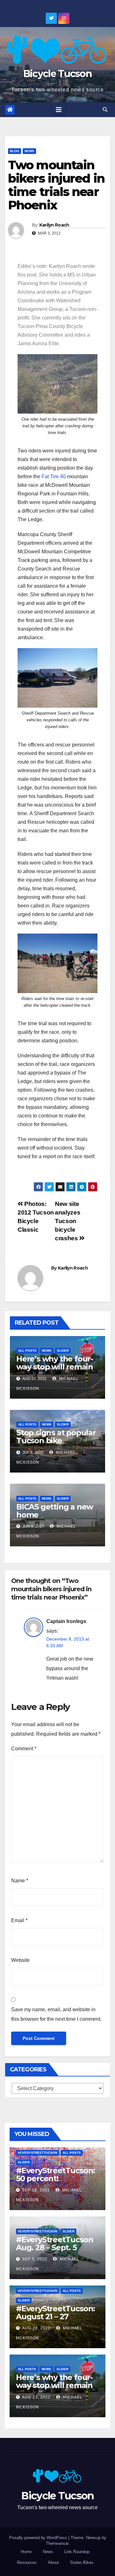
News (29, 151)
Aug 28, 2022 (36, 2328)
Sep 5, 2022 (35, 2259)
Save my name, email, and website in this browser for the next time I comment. (56, 2014)
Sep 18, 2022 (36, 2190)
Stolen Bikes (82, 2562)
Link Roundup (77, 2552)
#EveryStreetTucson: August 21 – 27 (55, 2313)
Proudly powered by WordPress (39, 2538)
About (53, 2562)
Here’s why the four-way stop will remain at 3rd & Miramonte (55, 1367)
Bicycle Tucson (57, 74)
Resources (27, 2562)
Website (20, 1960)
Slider (63, 1351)
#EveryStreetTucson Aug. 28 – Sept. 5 (55, 2243)
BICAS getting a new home (55, 1511)
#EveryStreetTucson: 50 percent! (55, 2174)
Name (20, 1881)
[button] (105, 110)
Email (19, 1920)
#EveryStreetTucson (38, 2153)
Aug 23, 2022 (36, 2397)
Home (26, 2552)
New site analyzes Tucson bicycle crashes (68, 1221)
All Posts (27, 1351)
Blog (15, 151)
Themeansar (57, 2543)
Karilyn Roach (54, 225)
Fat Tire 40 (54, 476)
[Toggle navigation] (59, 110)
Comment (24, 1749)
